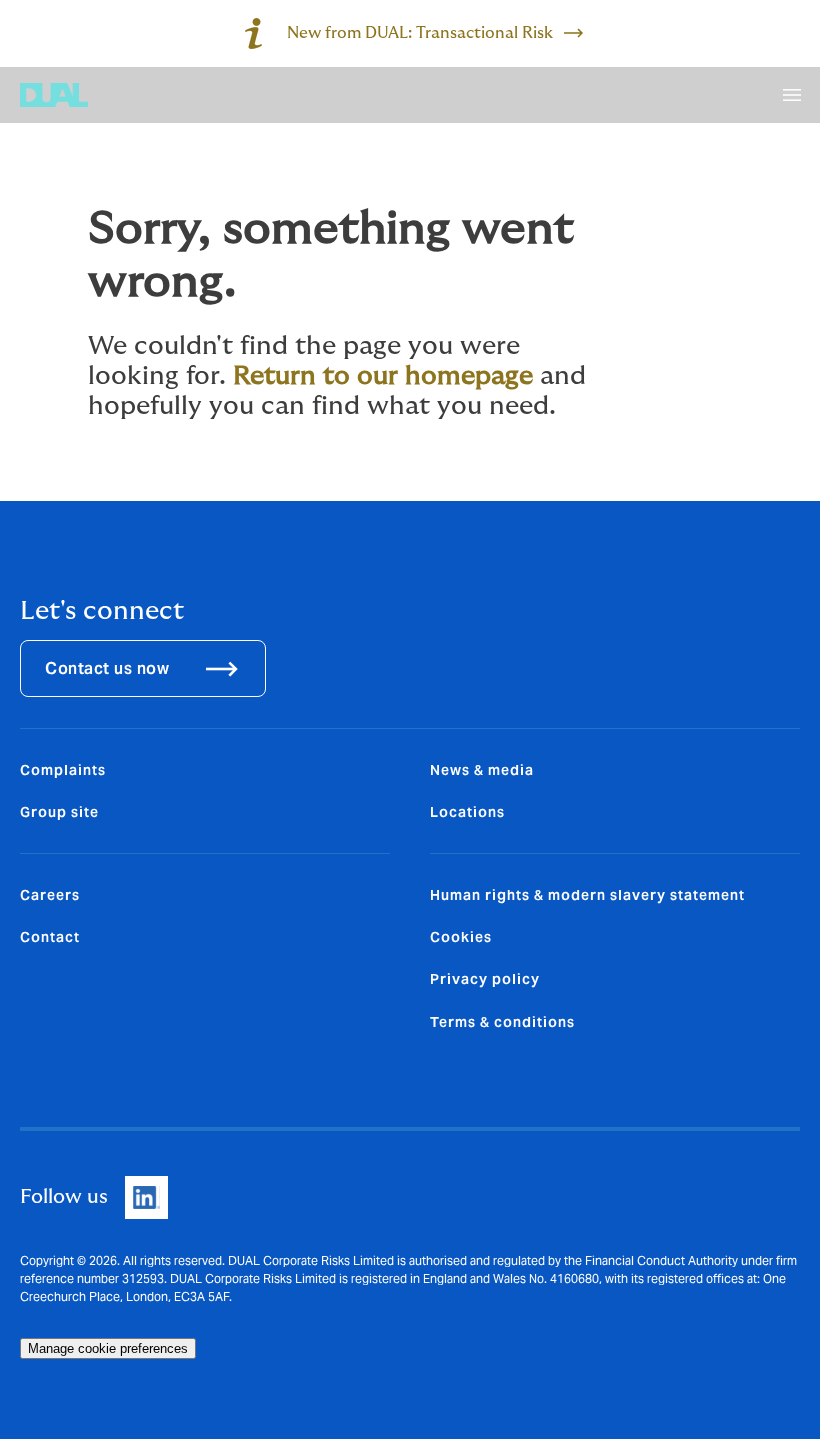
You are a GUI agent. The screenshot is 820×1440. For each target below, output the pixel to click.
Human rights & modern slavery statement (587, 895)
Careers (50, 895)
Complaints (63, 770)
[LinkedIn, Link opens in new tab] (146, 1197)
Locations (467, 812)
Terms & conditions (502, 1022)
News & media (482, 770)
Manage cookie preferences (108, 1348)
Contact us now (107, 668)
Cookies (461, 937)
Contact (50, 937)
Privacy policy (485, 979)
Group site (59, 812)
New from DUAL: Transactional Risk (420, 33)
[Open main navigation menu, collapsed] (792, 95)
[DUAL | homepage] (54, 95)
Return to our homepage (383, 376)
